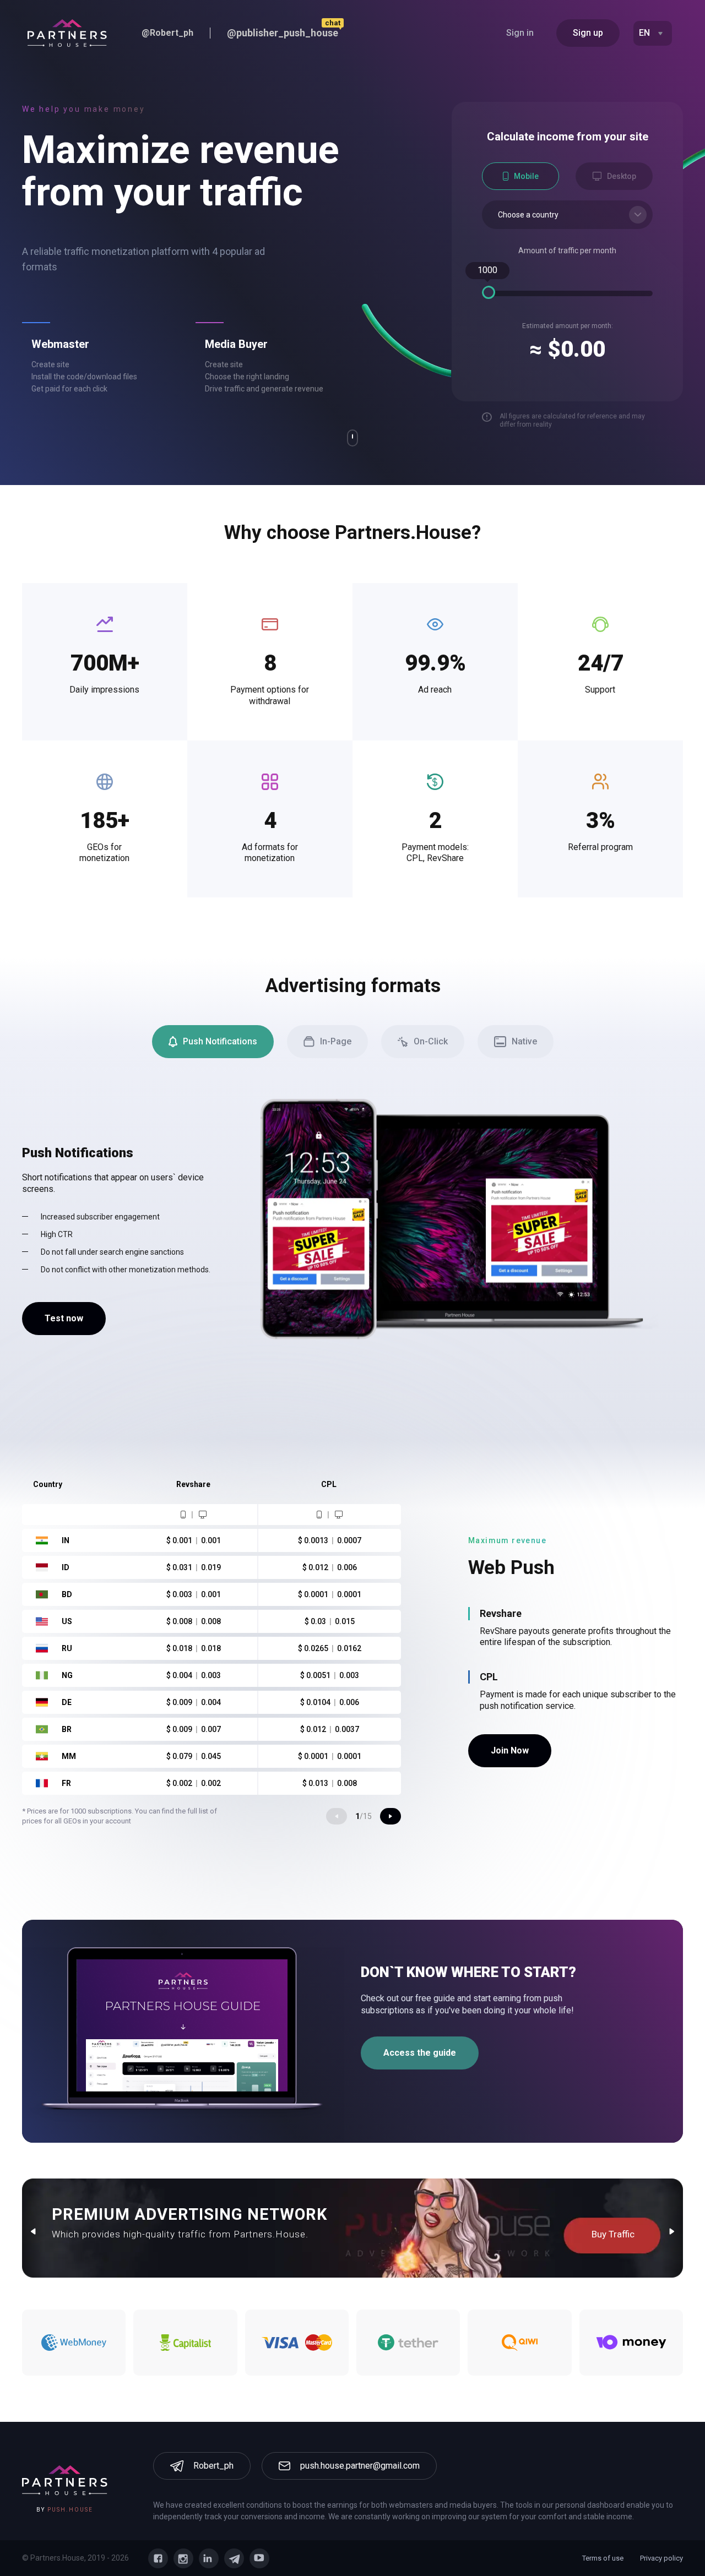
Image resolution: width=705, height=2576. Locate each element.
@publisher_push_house (283, 33)
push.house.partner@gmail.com (360, 2466)
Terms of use (603, 2558)
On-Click (431, 1041)
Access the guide (420, 2053)
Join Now (510, 1750)
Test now (64, 1318)
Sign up (588, 33)
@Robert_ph (167, 33)
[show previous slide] (337, 1816)
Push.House (70, 2510)
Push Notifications (220, 1041)
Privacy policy (661, 2558)
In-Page (336, 1041)
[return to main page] (67, 33)
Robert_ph (213, 2466)
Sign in (520, 33)
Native (524, 1041)
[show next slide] (391, 1816)
